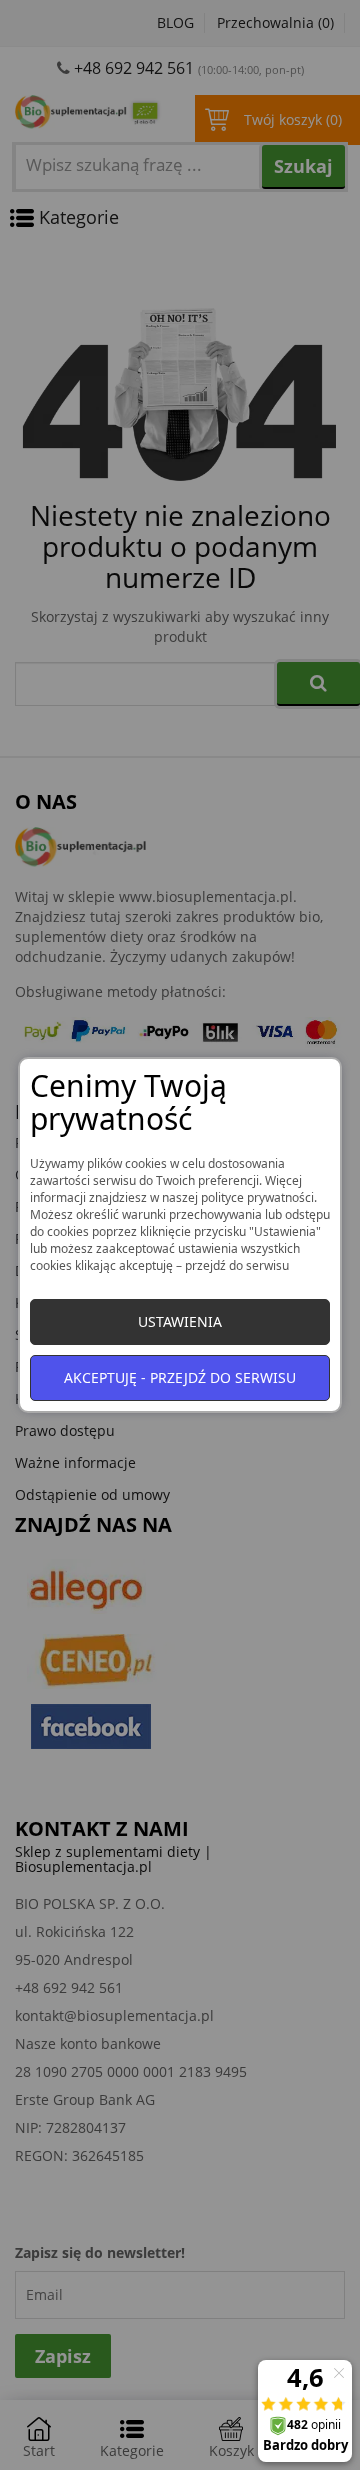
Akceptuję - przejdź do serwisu (180, 1377)
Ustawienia (180, 1321)
